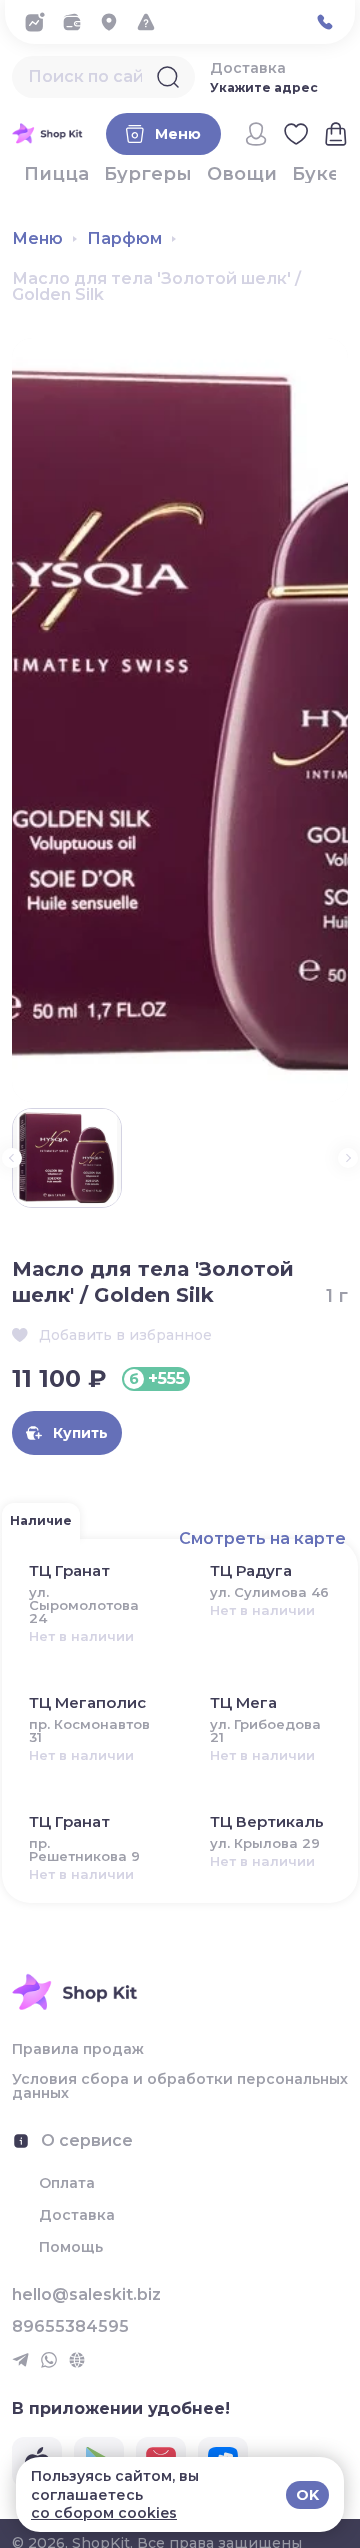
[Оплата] (77, 22)
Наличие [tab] (41, 1520)
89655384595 (70, 2327)
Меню (37, 239)
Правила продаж (78, 2049)
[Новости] (40, 22)
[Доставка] (114, 22)
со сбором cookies (104, 2513)
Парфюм (124, 239)
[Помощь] (151, 22)
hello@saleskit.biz (86, 2295)
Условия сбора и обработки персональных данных (180, 2086)
